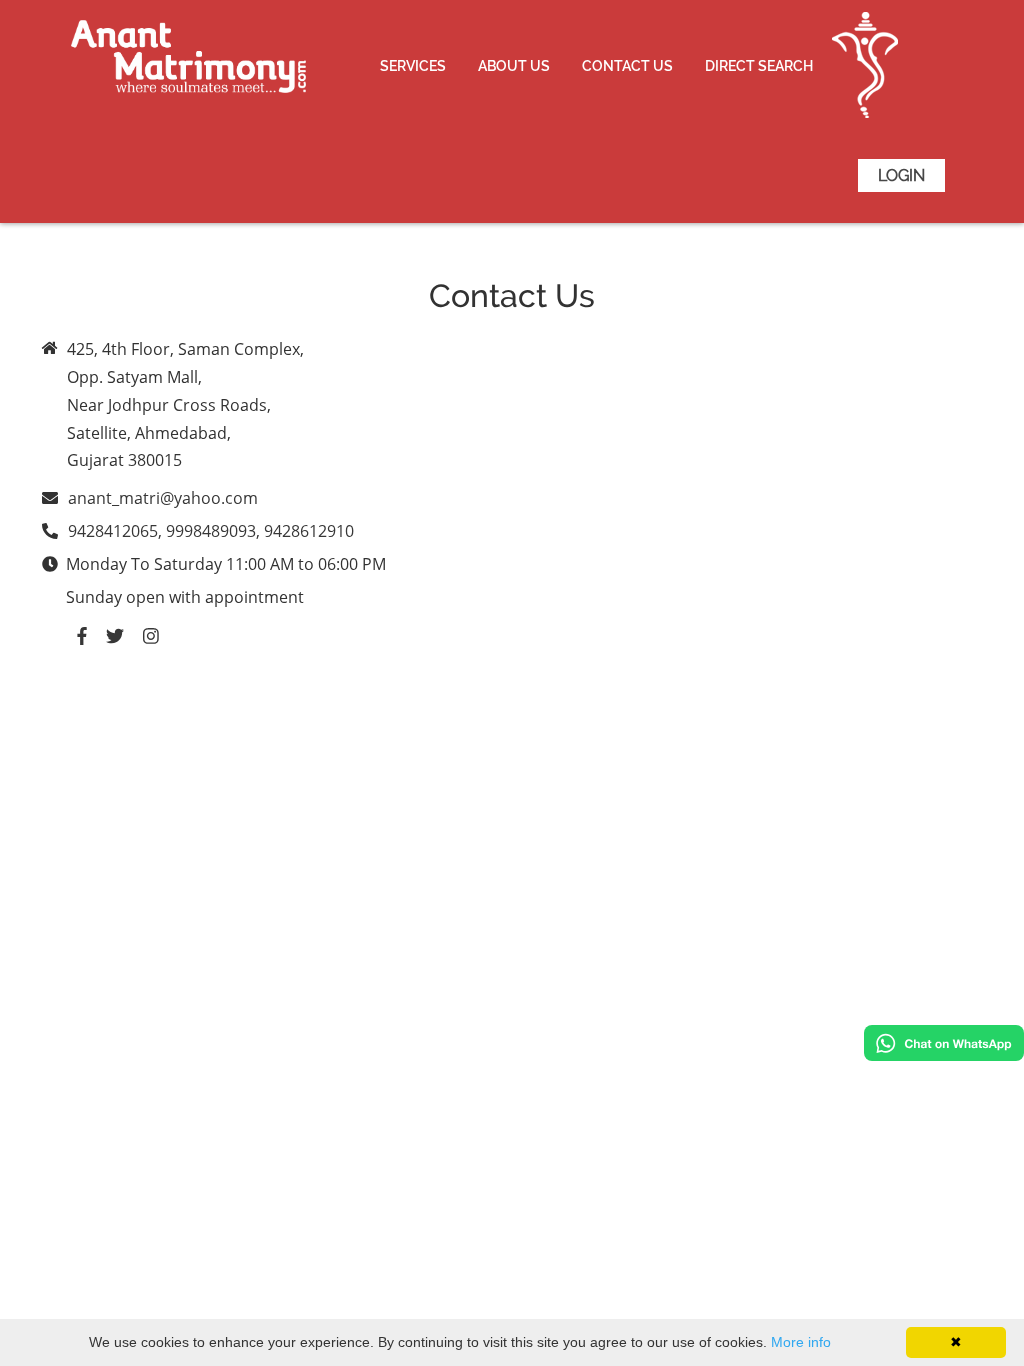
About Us (514, 66)
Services (413, 66)
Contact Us (627, 66)
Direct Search (759, 66)
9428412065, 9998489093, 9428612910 (211, 531)
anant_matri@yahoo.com (163, 498)
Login (901, 175)
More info (801, 1342)
